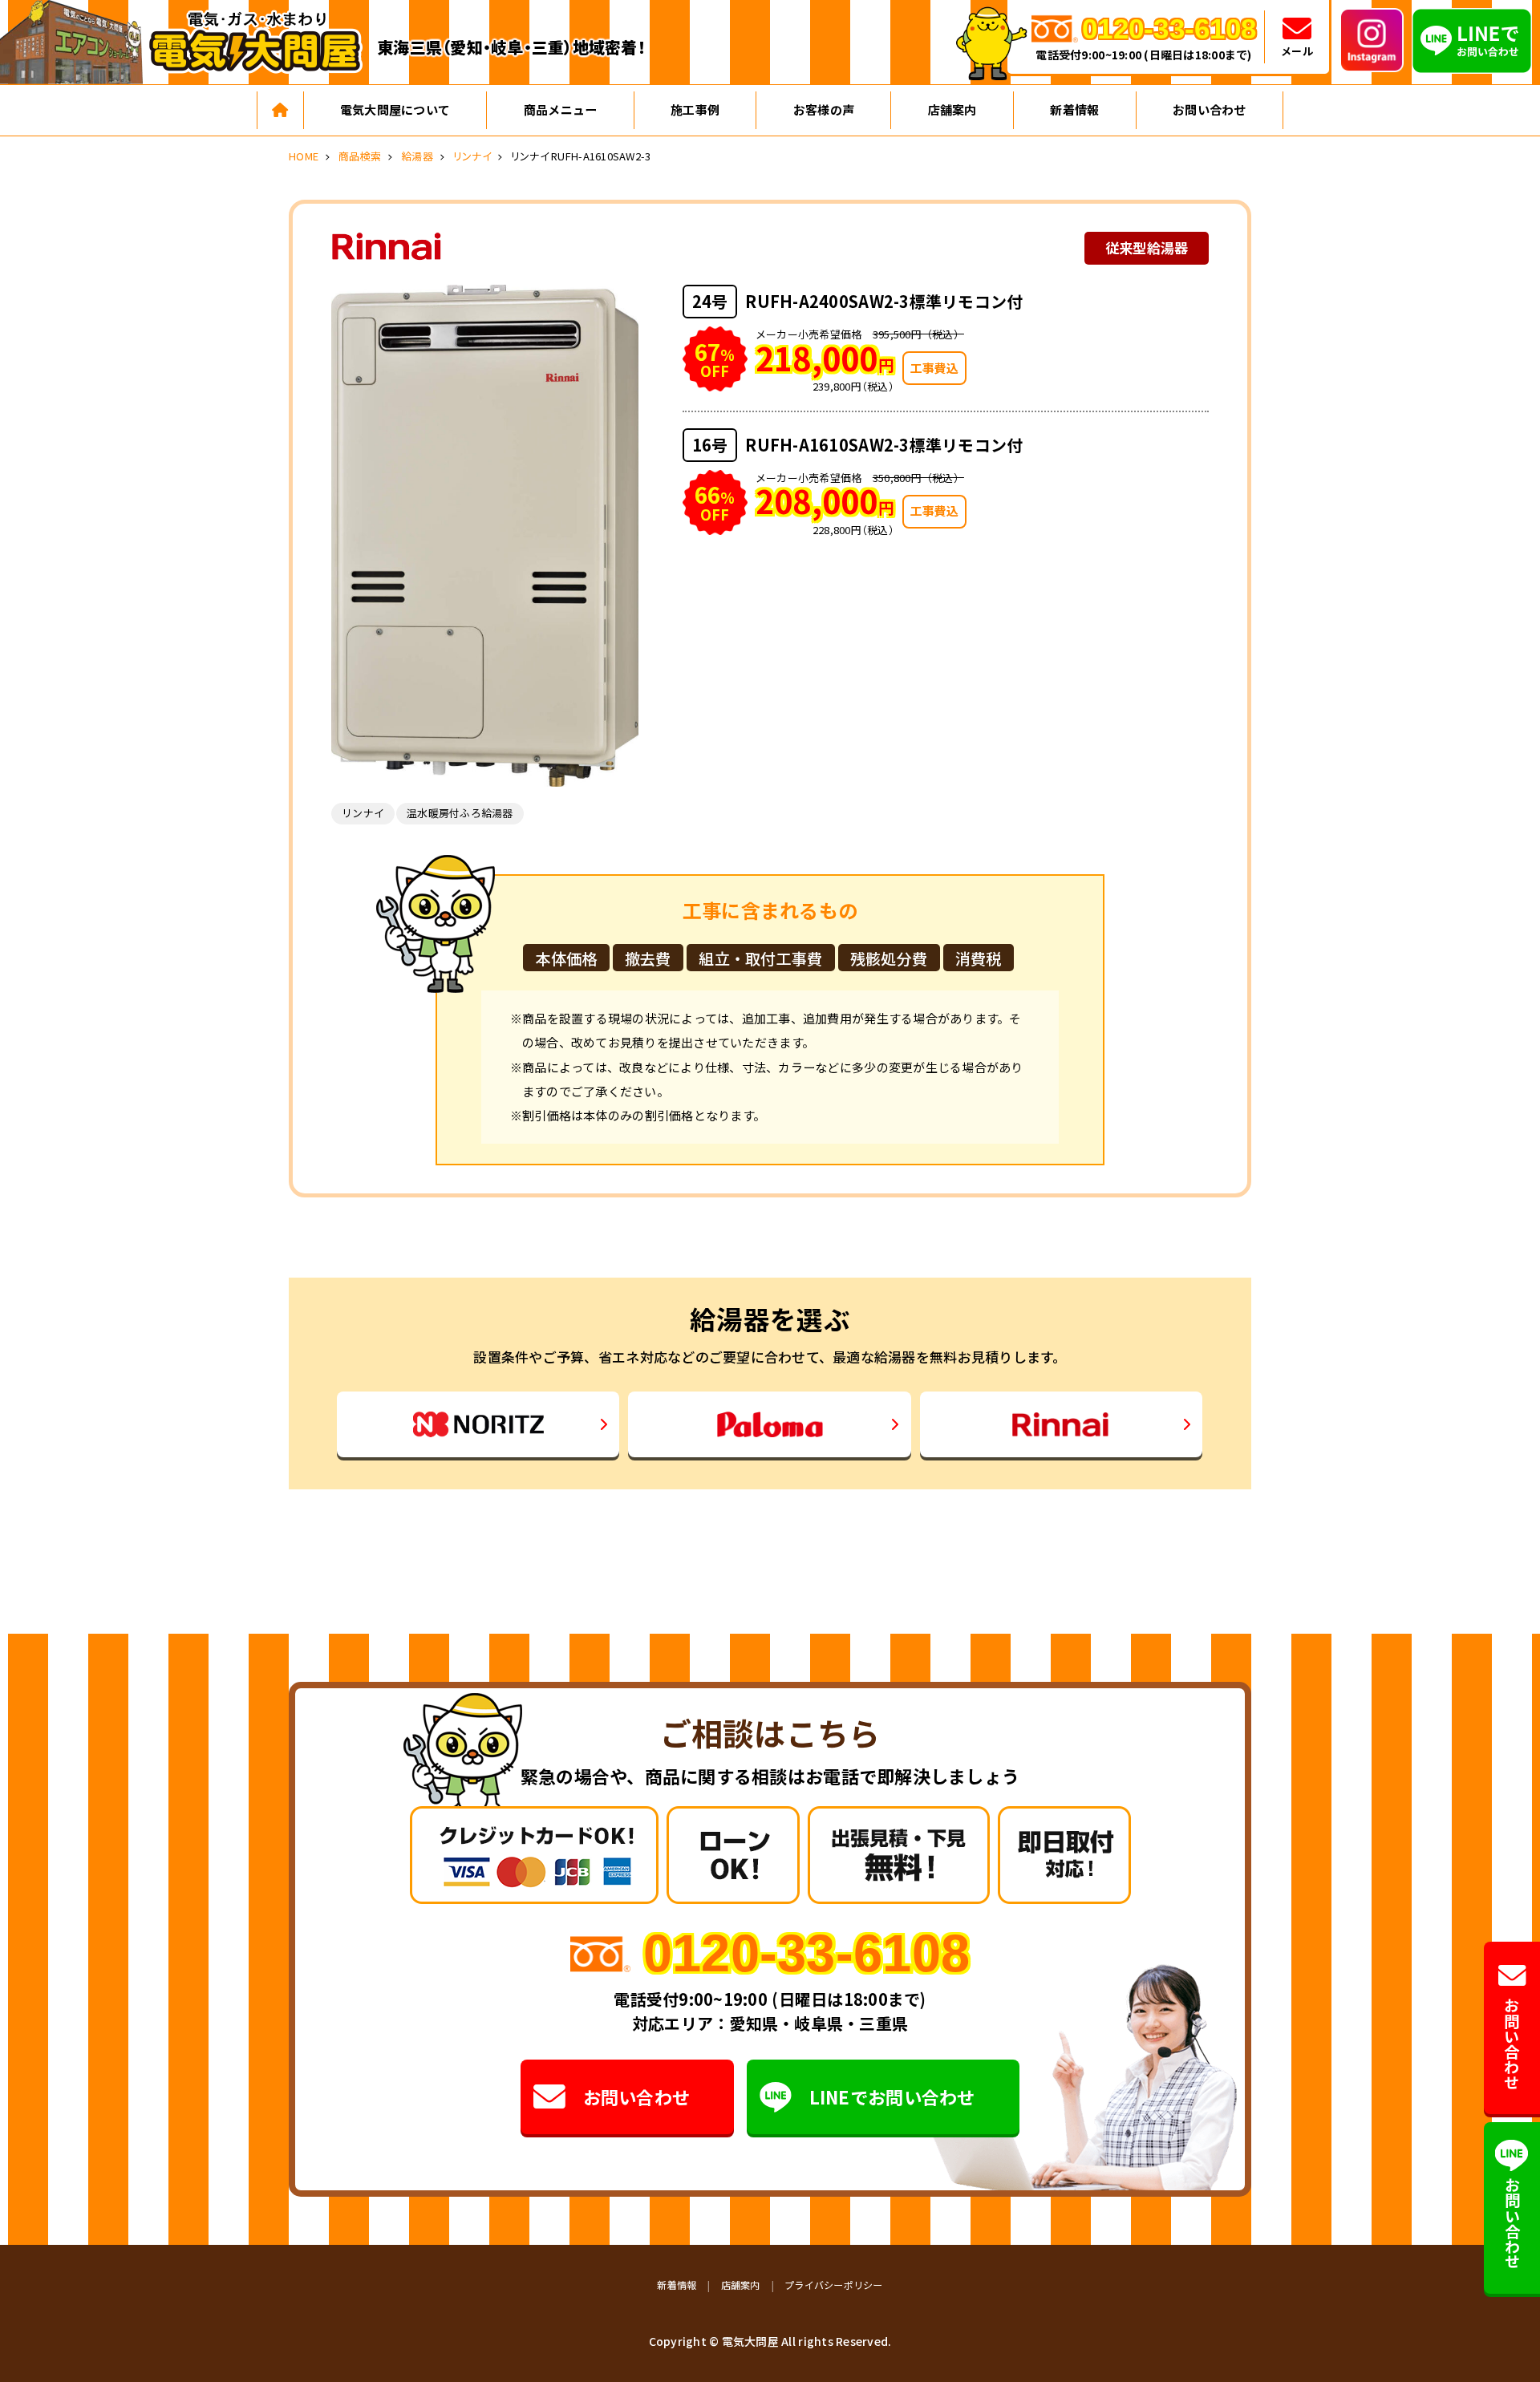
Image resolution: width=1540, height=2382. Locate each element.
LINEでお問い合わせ (892, 2096)
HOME (304, 156)
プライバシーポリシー (834, 2285)
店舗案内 (952, 109)
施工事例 (695, 109)
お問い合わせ (1210, 109)
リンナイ (472, 156)
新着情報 (1074, 109)
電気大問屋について (395, 109)
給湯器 (417, 156)
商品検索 (360, 156)
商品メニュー (561, 109)
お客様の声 (824, 109)
